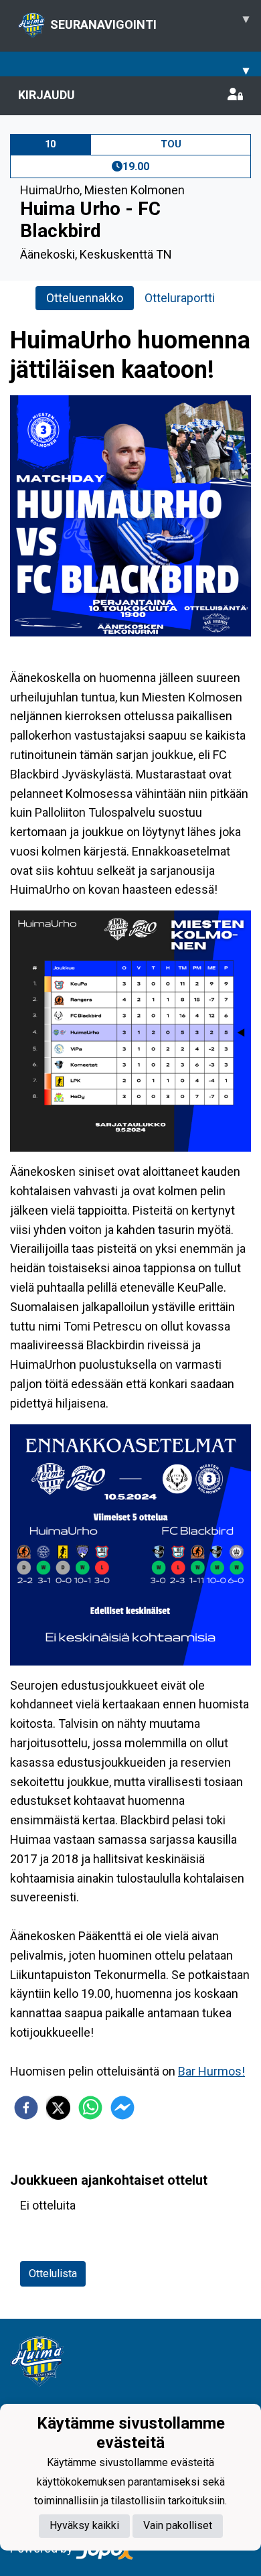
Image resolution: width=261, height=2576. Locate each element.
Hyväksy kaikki (84, 2525)
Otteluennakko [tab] (85, 298)
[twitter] (58, 2108)
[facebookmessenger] (122, 2108)
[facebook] (26, 2108)
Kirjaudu (47, 95)
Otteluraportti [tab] (180, 298)
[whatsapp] (90, 2108)
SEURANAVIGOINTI (150, 21)
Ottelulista (53, 2274)
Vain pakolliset (178, 2525)
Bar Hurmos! (211, 2071)
